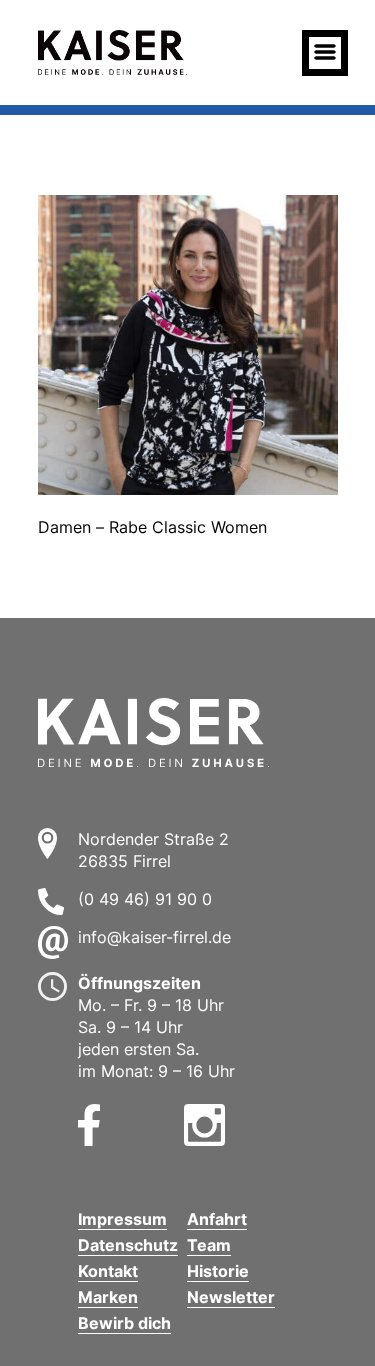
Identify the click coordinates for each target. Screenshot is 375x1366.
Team (209, 1245)
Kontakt (108, 1271)
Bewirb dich (124, 1323)
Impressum (122, 1219)
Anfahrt (217, 1219)
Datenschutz (128, 1245)
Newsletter (231, 1297)
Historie (218, 1271)
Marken (108, 1297)
